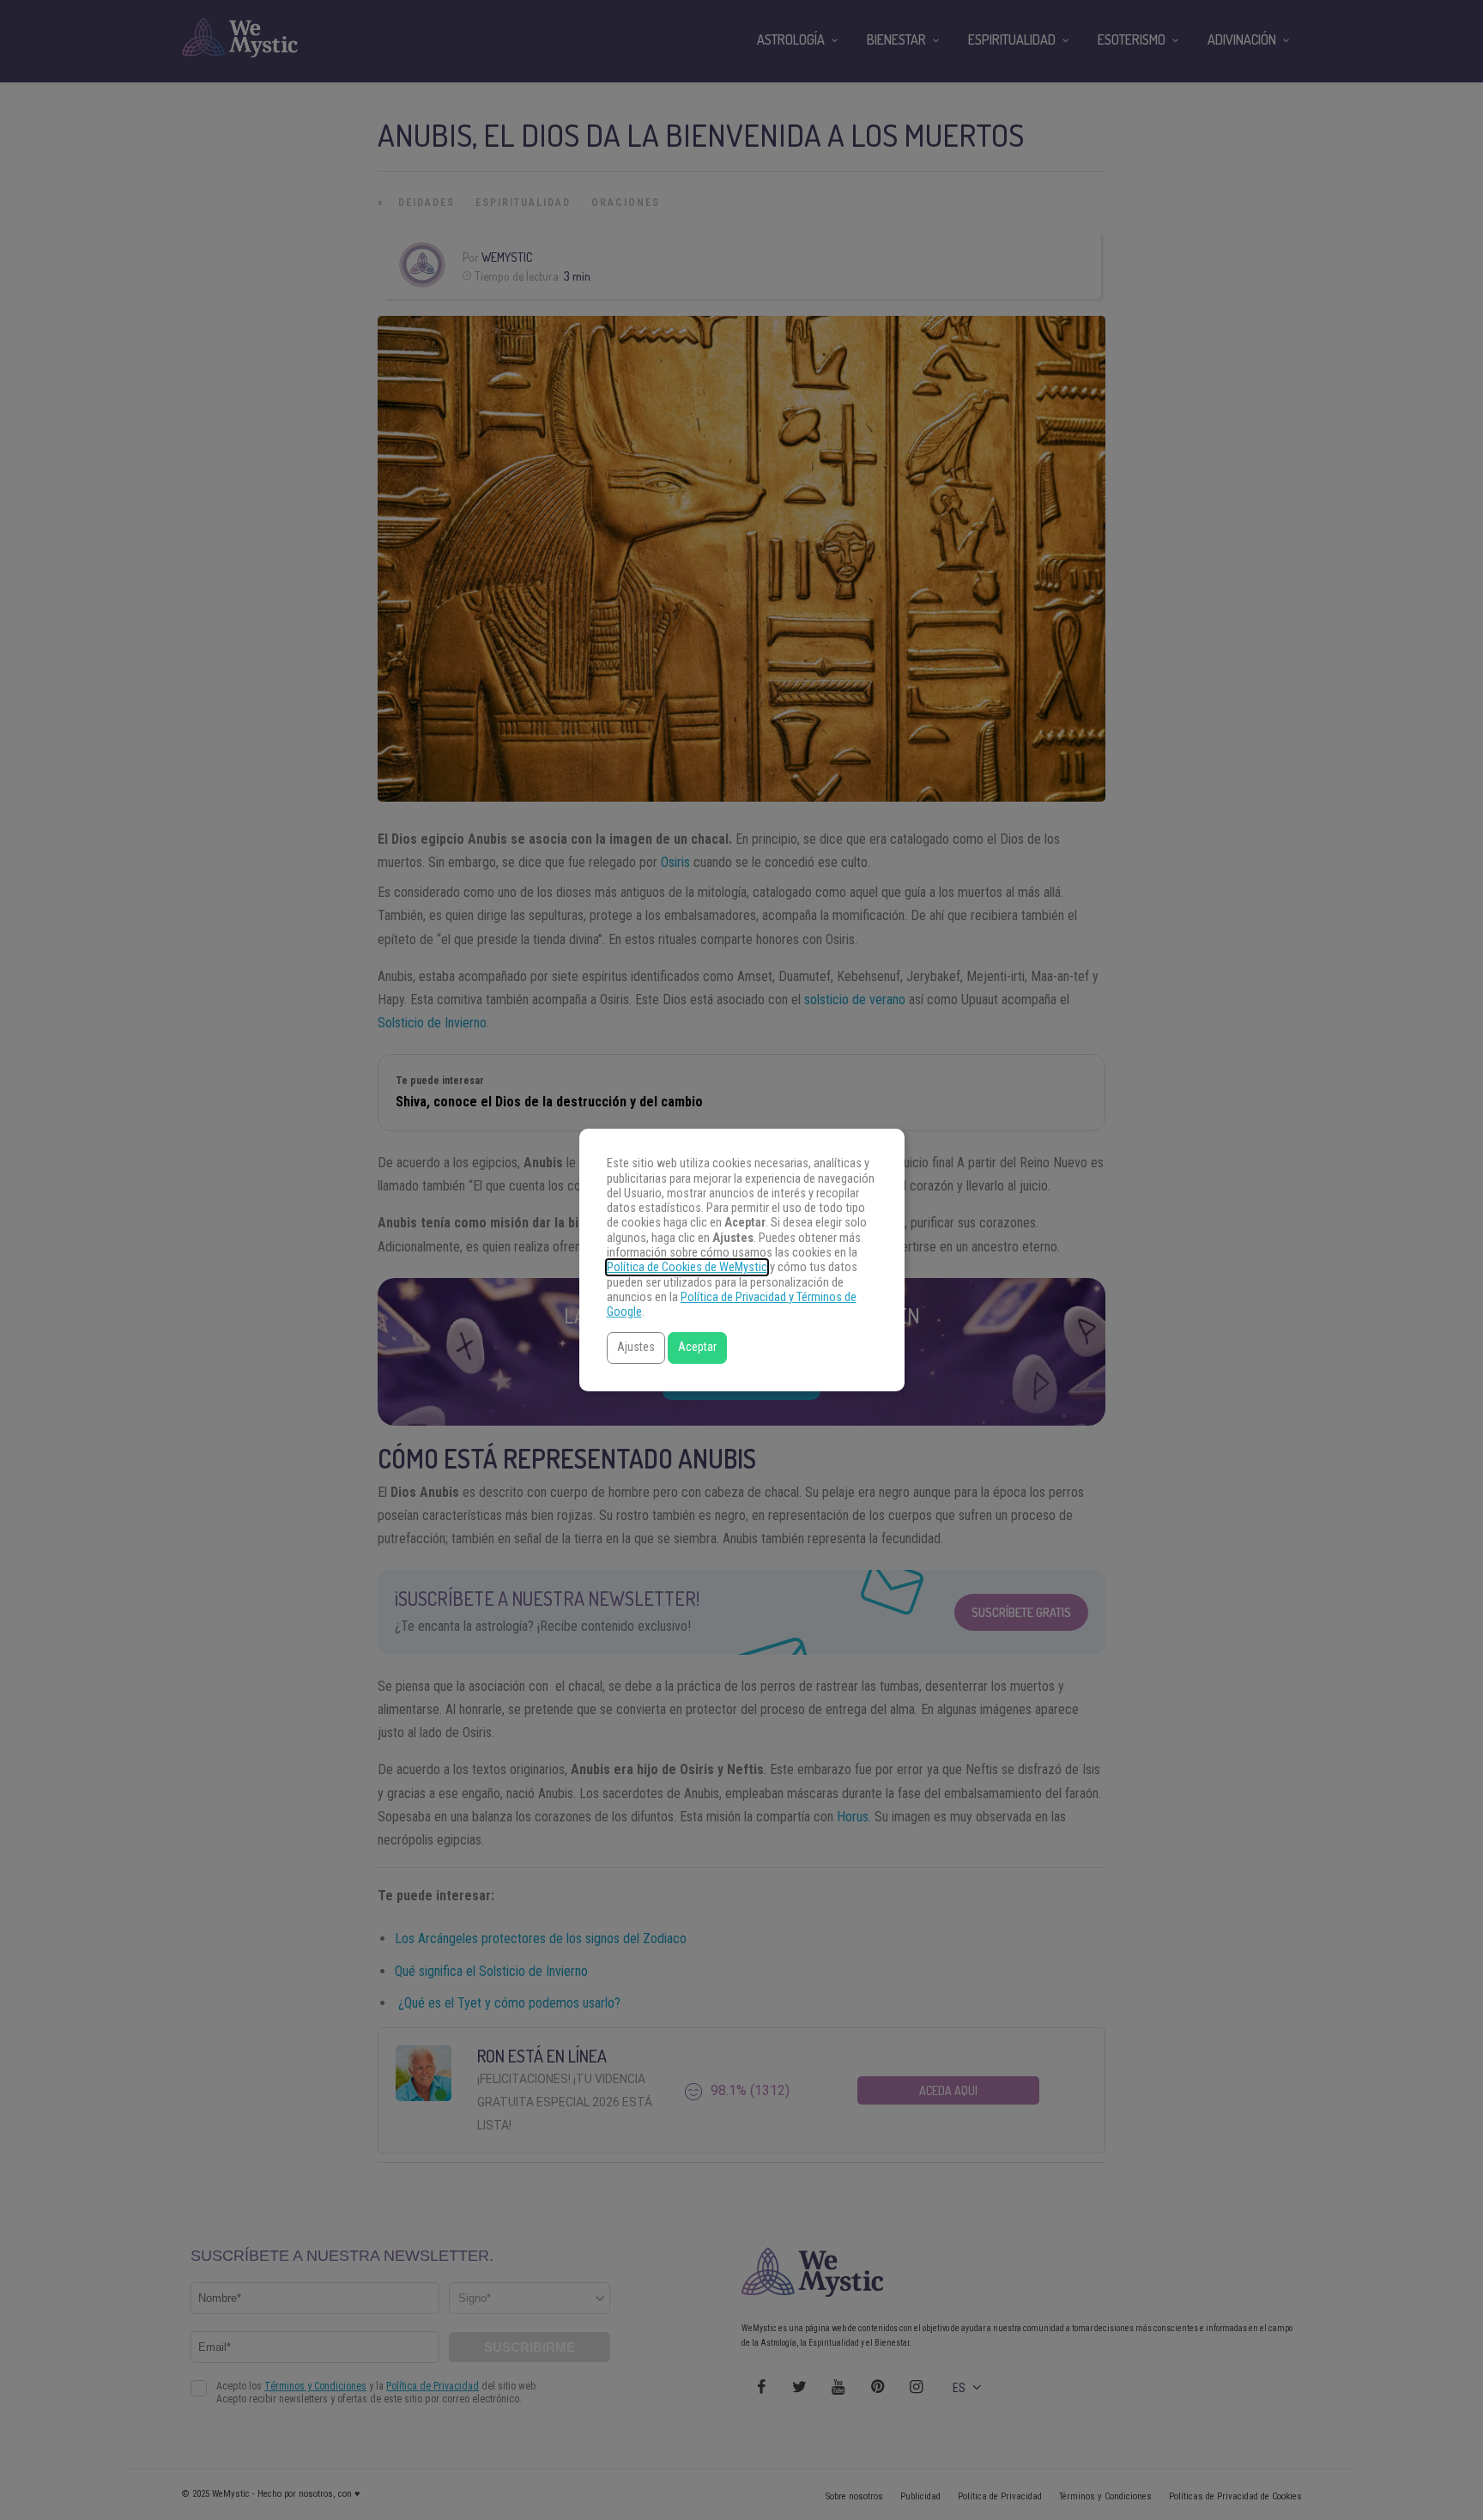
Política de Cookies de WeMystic (687, 1267)
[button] (636, 1348)
